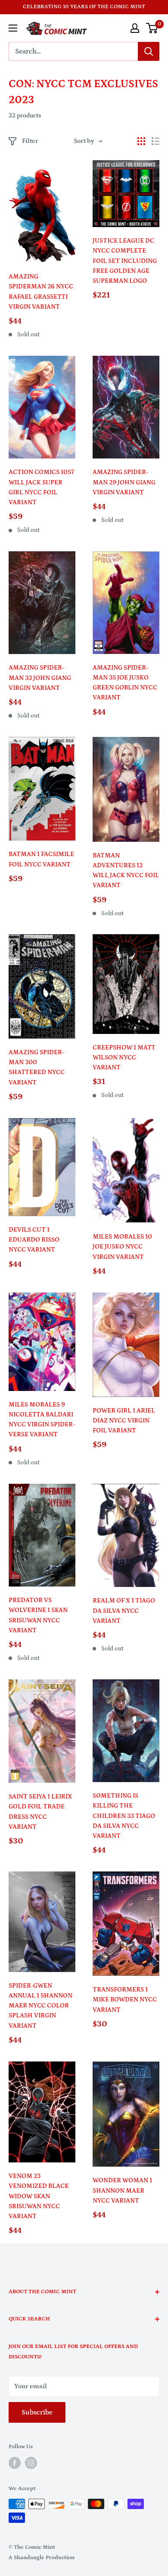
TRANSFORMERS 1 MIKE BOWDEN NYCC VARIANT (125, 2000)
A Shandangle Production (42, 2558)
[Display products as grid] (141, 141)
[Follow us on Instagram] (31, 2463)
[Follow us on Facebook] (15, 2463)
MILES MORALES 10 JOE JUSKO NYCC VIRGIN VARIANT (122, 1247)
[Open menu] (13, 28)
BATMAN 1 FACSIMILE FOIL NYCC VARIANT (41, 859)
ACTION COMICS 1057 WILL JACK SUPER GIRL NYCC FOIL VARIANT (41, 487)
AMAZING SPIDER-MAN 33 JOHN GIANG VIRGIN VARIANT (40, 678)
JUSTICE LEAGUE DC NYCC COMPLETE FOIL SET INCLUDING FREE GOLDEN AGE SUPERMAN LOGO (125, 261)
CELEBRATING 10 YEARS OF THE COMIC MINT (84, 7)
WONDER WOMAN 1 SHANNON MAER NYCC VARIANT (122, 2190)
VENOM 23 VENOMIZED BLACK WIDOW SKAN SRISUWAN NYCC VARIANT (39, 2196)
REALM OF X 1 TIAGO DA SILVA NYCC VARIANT (124, 1611)
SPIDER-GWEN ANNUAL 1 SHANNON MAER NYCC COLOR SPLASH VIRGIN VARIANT (40, 2006)
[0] (152, 28)
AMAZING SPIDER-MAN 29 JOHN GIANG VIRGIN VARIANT (124, 482)
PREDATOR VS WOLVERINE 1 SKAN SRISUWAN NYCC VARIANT (38, 1615)
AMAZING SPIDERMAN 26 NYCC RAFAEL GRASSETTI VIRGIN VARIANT (41, 292)
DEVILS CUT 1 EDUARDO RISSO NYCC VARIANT (34, 1240)
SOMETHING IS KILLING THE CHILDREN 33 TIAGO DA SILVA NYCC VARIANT (124, 1816)
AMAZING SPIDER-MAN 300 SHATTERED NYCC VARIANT (37, 1067)
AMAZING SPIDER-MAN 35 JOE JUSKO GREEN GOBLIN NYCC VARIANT (125, 683)
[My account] (135, 28)
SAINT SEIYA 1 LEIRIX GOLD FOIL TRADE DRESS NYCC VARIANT (40, 1812)
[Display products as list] (156, 141)
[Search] (149, 51)
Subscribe (37, 2412)
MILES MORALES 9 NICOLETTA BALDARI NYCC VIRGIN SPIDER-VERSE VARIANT (42, 1420)
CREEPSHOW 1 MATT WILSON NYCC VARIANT (124, 1058)
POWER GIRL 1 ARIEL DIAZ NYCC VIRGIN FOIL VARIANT (124, 1421)
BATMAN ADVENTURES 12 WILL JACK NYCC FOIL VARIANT (126, 871)
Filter (30, 141)
